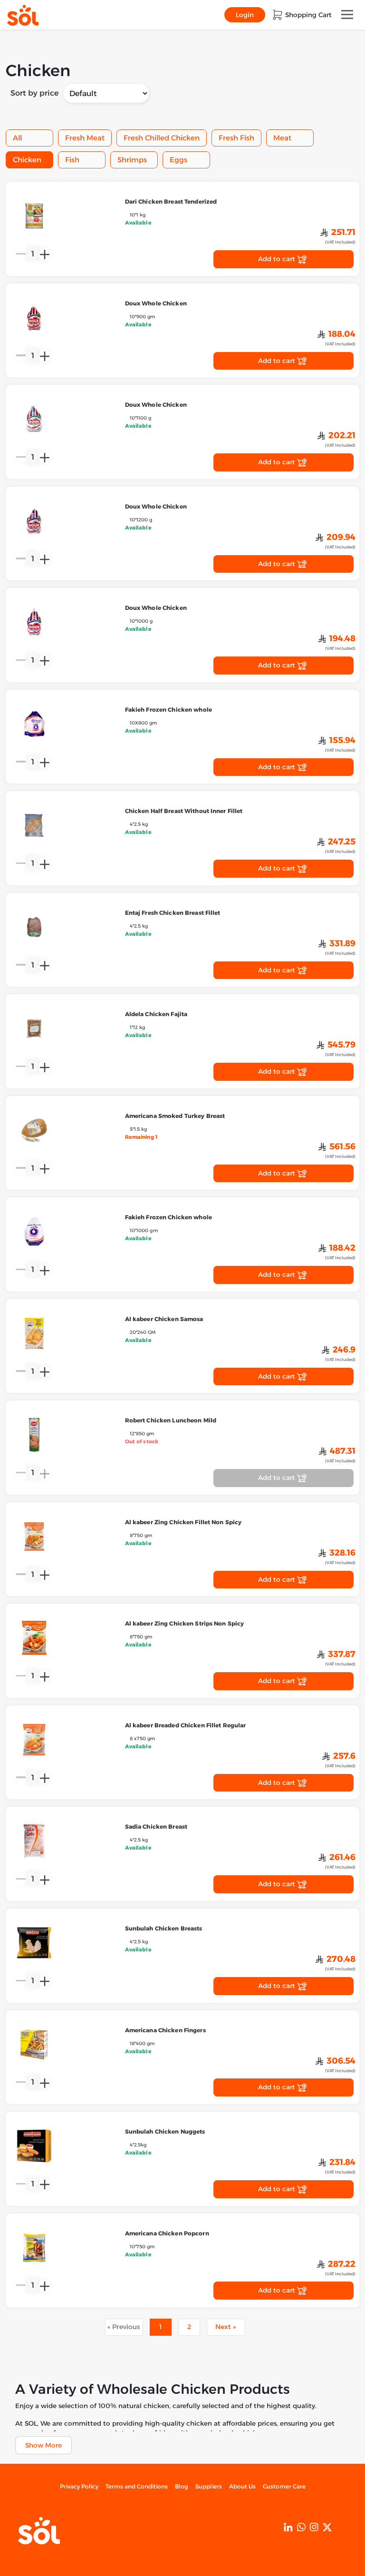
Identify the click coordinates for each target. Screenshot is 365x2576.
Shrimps (132, 160)
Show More (43, 2445)
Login (245, 15)
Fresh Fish (236, 138)
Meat (282, 138)
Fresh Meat (85, 138)
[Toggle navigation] (347, 15)
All (17, 138)
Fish (72, 160)
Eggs (178, 160)
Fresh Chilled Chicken (162, 138)
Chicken (27, 160)
